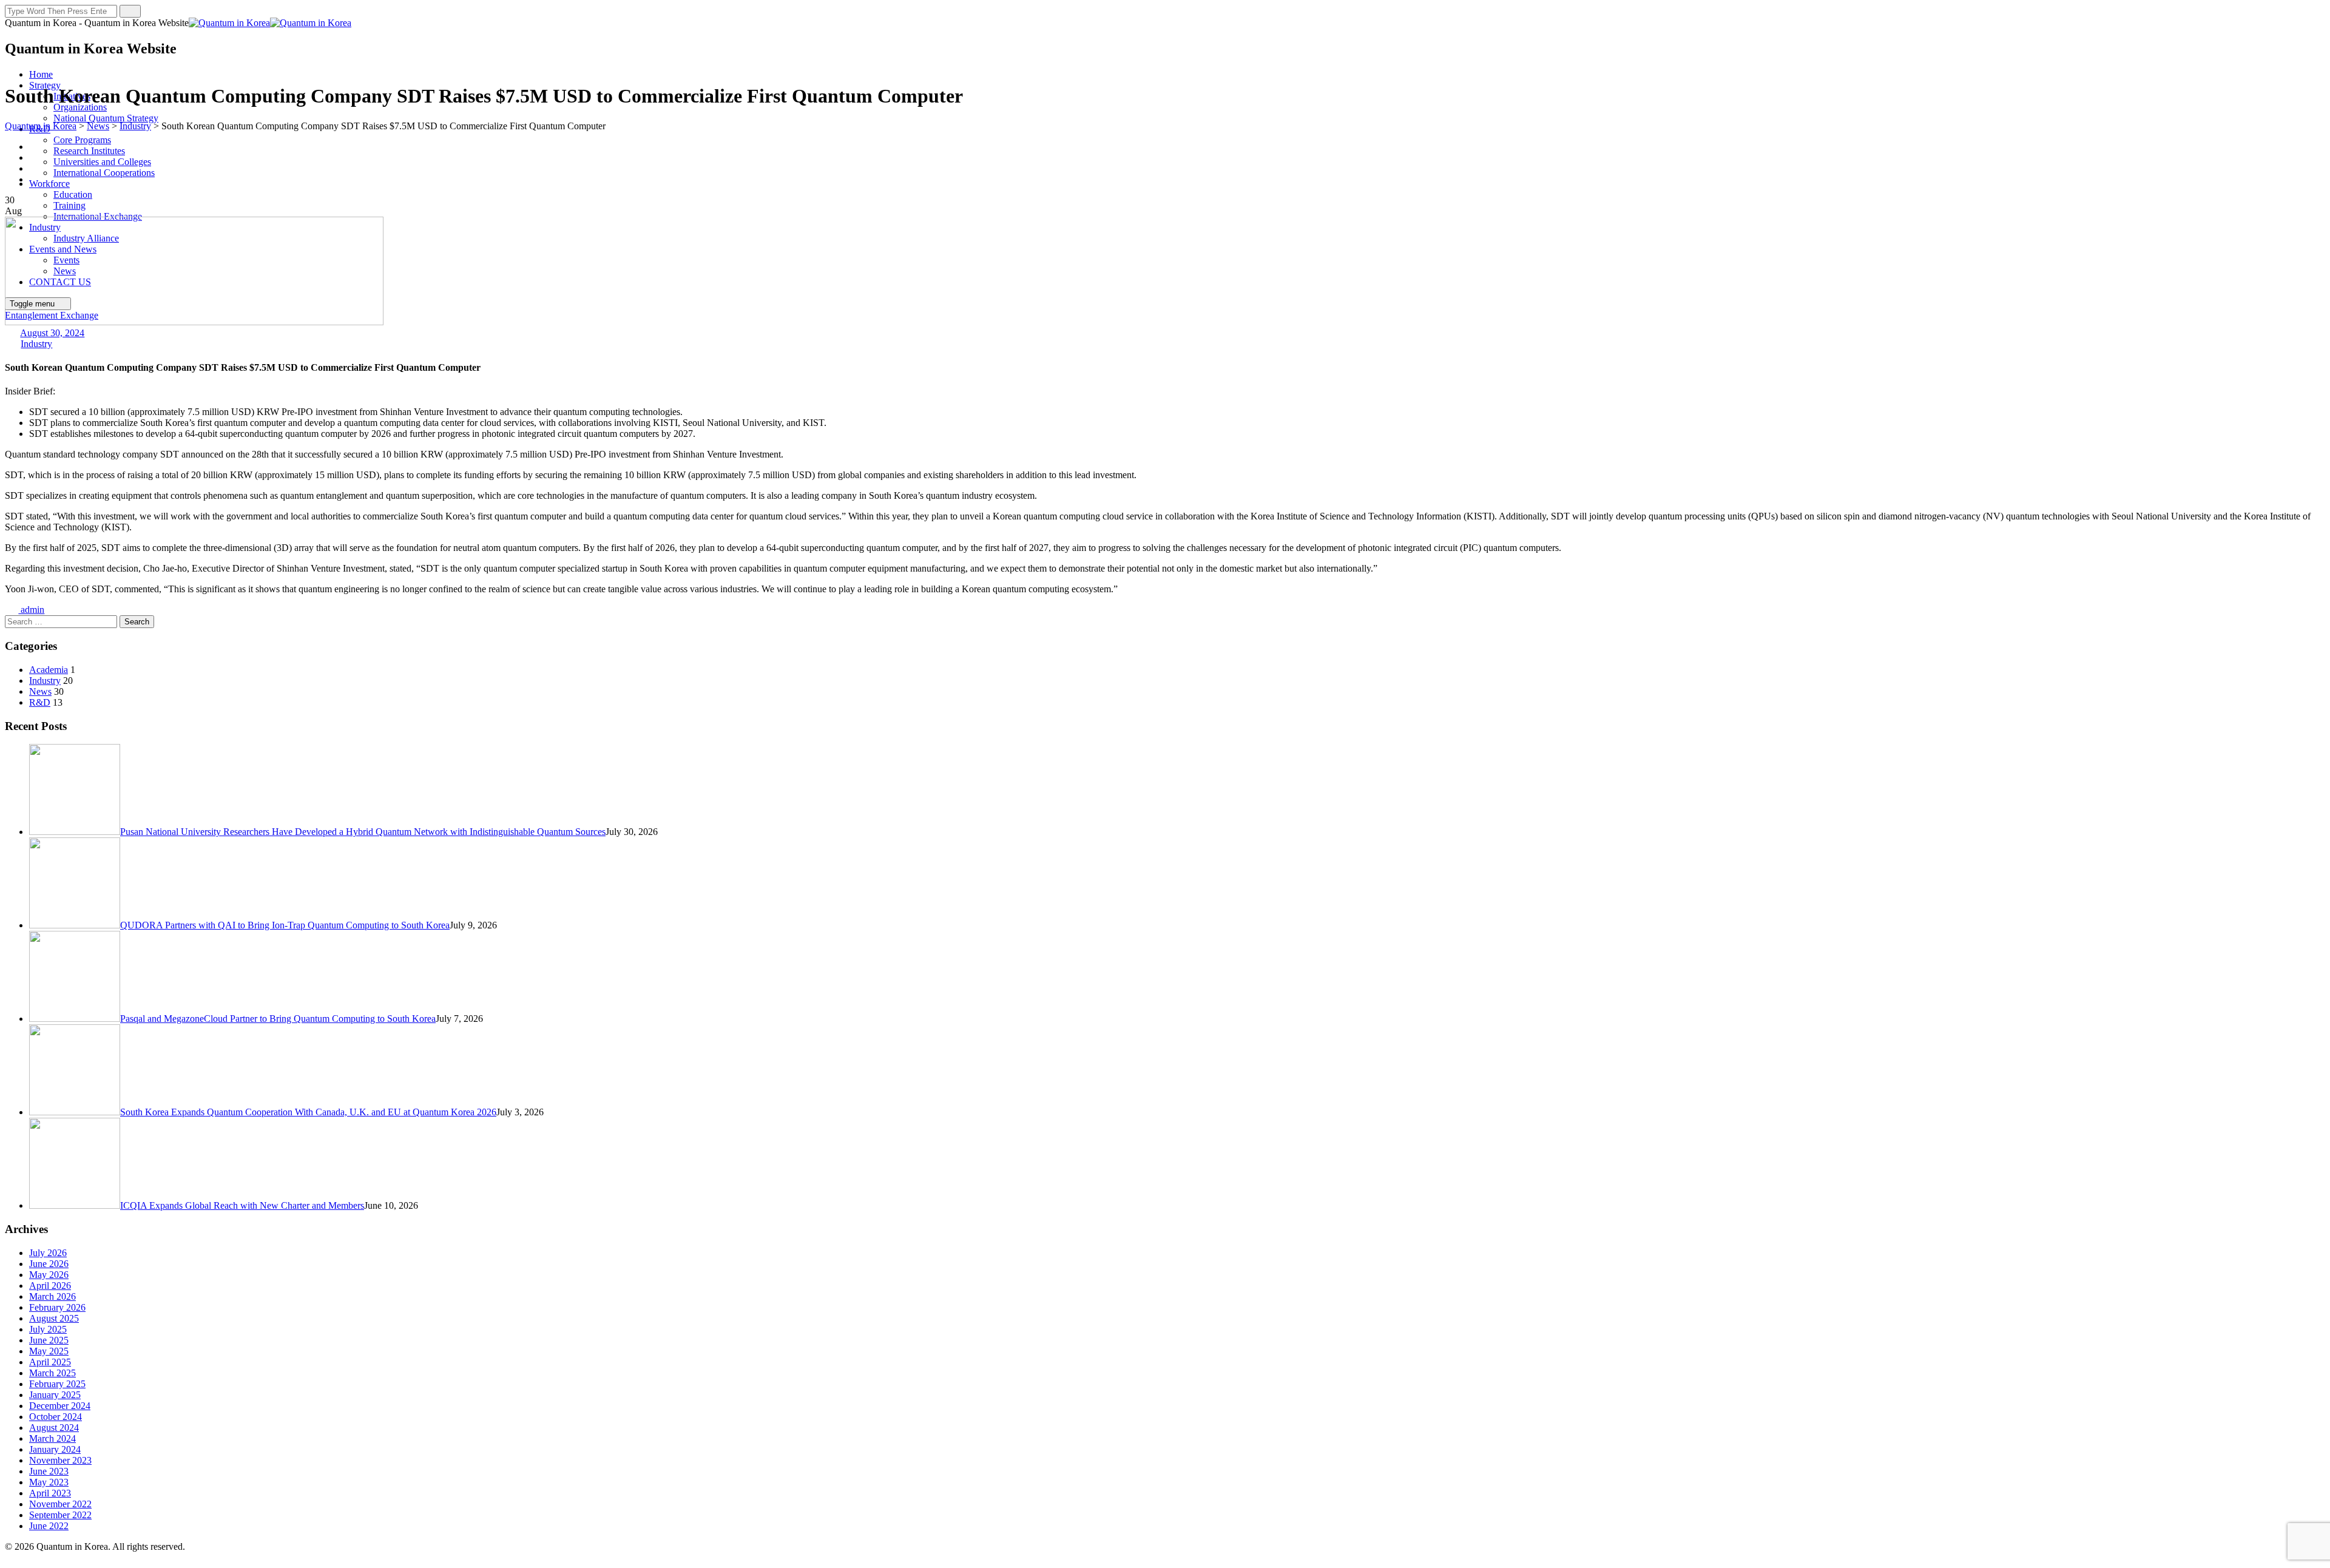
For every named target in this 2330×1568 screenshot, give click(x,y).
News (40, 691)
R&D (40, 702)
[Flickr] (36, 168)
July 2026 (48, 1253)
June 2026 (49, 1264)
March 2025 (52, 1373)
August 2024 (54, 1428)
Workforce (49, 184)
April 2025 (50, 1362)
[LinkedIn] (36, 179)
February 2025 (57, 1384)
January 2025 (55, 1395)
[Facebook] (36, 147)
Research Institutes (89, 151)
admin (31, 610)
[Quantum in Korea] (270, 23)
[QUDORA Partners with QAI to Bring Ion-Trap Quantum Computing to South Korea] (75, 925)
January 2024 (55, 1449)
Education (73, 194)
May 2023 (49, 1482)
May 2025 (49, 1351)
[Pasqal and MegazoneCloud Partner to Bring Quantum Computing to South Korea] (75, 1019)
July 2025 (48, 1329)
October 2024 (56, 1417)
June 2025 (49, 1340)
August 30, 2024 (52, 333)
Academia (49, 670)
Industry (36, 344)
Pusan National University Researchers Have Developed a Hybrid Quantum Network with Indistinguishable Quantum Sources (363, 832)
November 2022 (60, 1504)
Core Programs (82, 140)
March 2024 (52, 1438)
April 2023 (50, 1493)
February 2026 (57, 1307)
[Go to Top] (12, 1557)
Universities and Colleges (102, 162)
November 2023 (60, 1460)
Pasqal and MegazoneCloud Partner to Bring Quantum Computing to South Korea (278, 1019)
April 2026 (50, 1286)
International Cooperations (104, 173)
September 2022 (60, 1515)
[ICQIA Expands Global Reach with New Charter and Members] (75, 1205)
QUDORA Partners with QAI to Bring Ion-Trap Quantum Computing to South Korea (285, 925)
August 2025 (54, 1318)
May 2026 (49, 1275)
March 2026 (52, 1296)
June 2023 (49, 1471)
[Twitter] (36, 157)
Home (41, 74)
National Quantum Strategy (106, 118)
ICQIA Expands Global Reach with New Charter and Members (242, 1205)
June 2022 (49, 1526)
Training (69, 205)
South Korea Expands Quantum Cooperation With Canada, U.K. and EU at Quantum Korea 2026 (308, 1112)
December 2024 (60, 1406)
